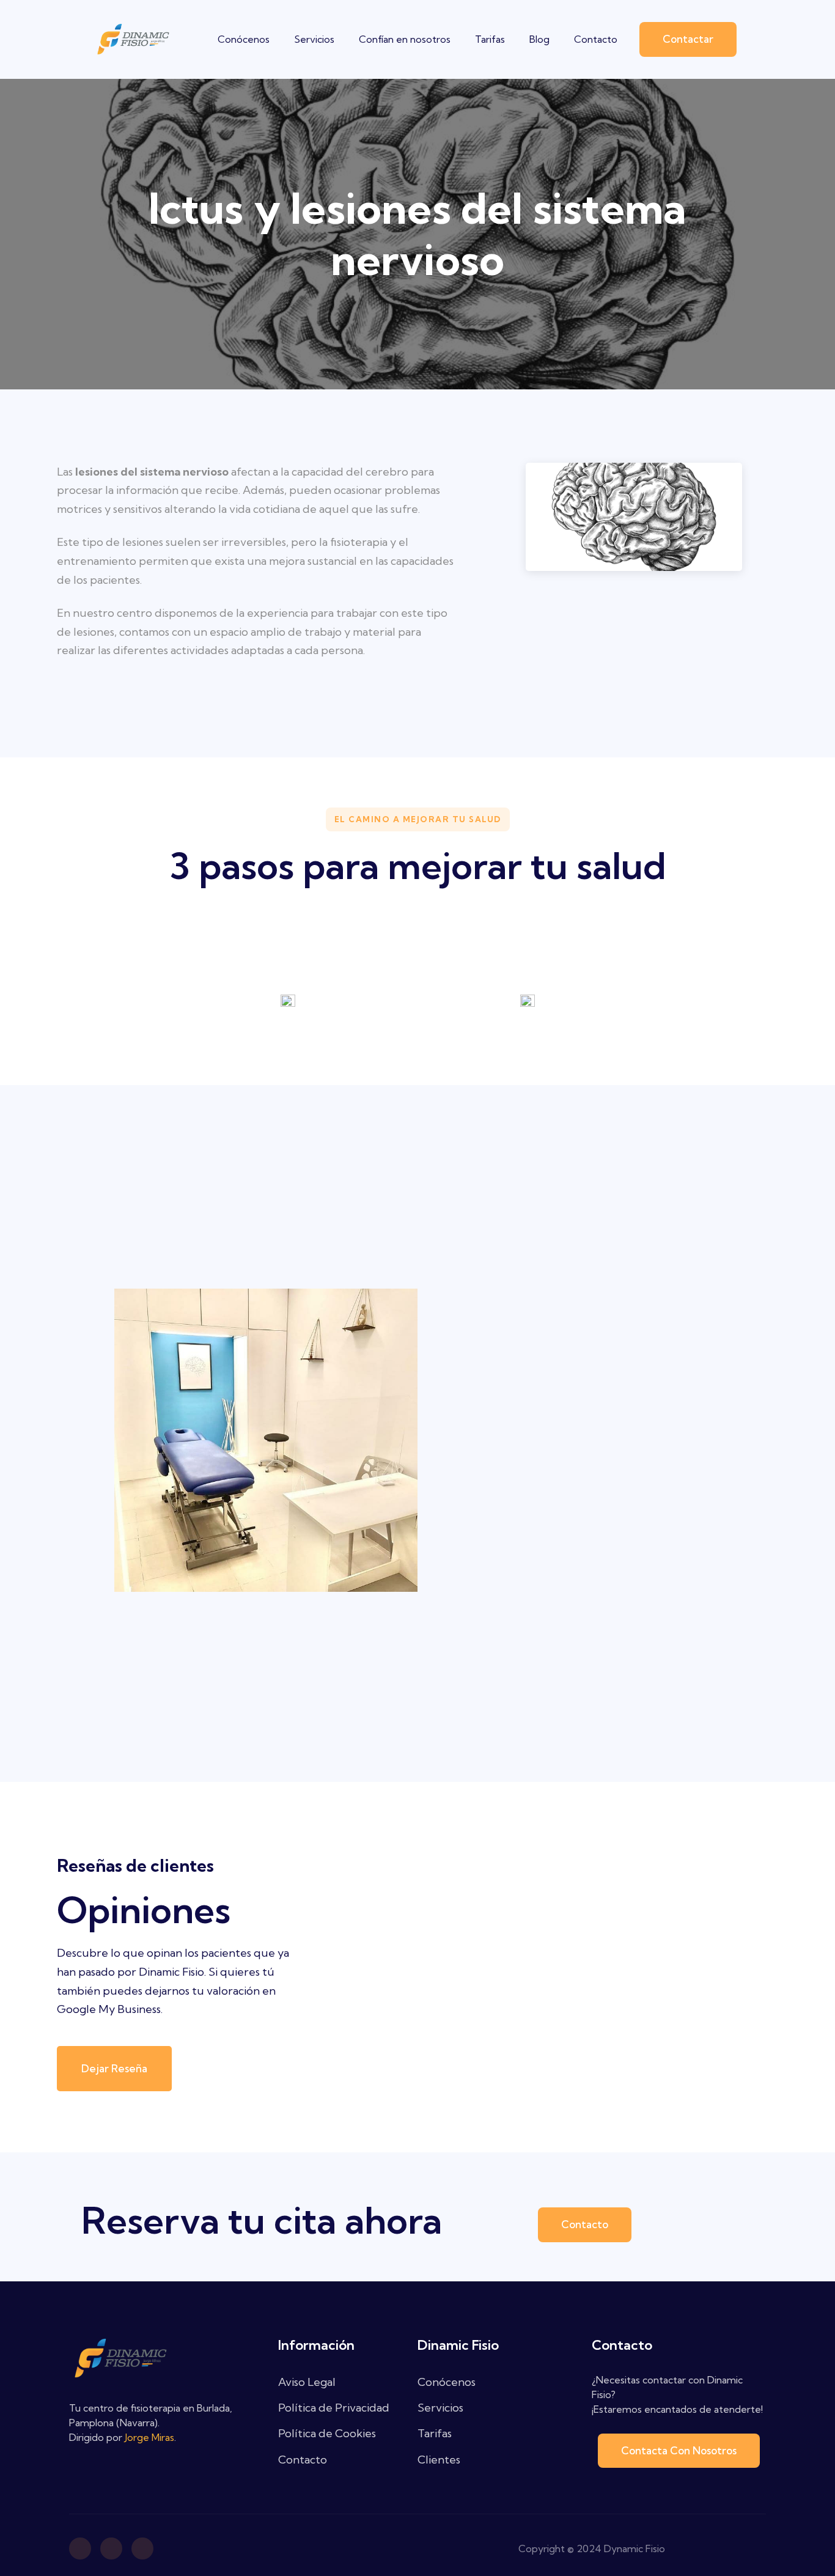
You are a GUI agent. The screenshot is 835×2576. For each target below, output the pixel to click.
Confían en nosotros (405, 39)
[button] (688, 39)
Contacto (596, 39)
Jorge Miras (149, 2437)
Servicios (314, 39)
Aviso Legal (307, 2382)
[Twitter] (142, 2548)
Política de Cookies (327, 2433)
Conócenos (244, 39)
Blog (539, 39)
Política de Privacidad (334, 2408)
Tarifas (490, 39)
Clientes (439, 2460)
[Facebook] (80, 2548)
